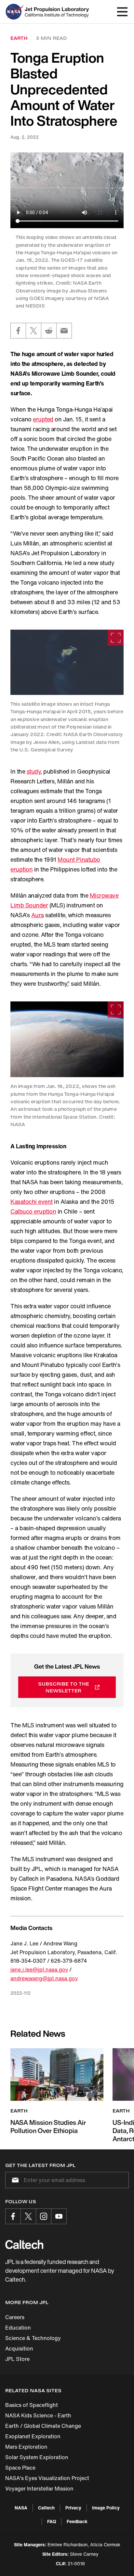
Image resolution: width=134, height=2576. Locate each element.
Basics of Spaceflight (32, 2405)
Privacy (73, 2508)
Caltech (46, 2508)
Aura (38, 915)
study (34, 771)
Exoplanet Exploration (33, 2436)
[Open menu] (122, 12)
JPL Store (17, 2359)
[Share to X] (33, 331)
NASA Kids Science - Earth (38, 2415)
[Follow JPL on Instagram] (44, 2216)
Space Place (20, 2468)
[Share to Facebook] (18, 331)
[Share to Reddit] (49, 331)
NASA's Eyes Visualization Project (47, 2478)
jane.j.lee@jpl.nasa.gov (39, 1970)
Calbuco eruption (33, 1211)
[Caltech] (24, 2244)
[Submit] (14, 2180)
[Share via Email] (64, 331)
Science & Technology (33, 2338)
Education (18, 2328)
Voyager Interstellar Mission (39, 2489)
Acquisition (19, 2348)
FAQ (52, 2521)
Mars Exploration (26, 2447)
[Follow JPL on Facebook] (13, 2216)
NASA (21, 2508)
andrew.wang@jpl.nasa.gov (44, 1978)
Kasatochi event (32, 1202)
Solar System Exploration (37, 2457)
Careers (15, 2317)
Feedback (77, 2521)
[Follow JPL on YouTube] (59, 2216)
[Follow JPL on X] (28, 2216)
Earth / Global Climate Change (43, 2426)
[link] (67, 662)
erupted (43, 419)
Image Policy (106, 2508)
